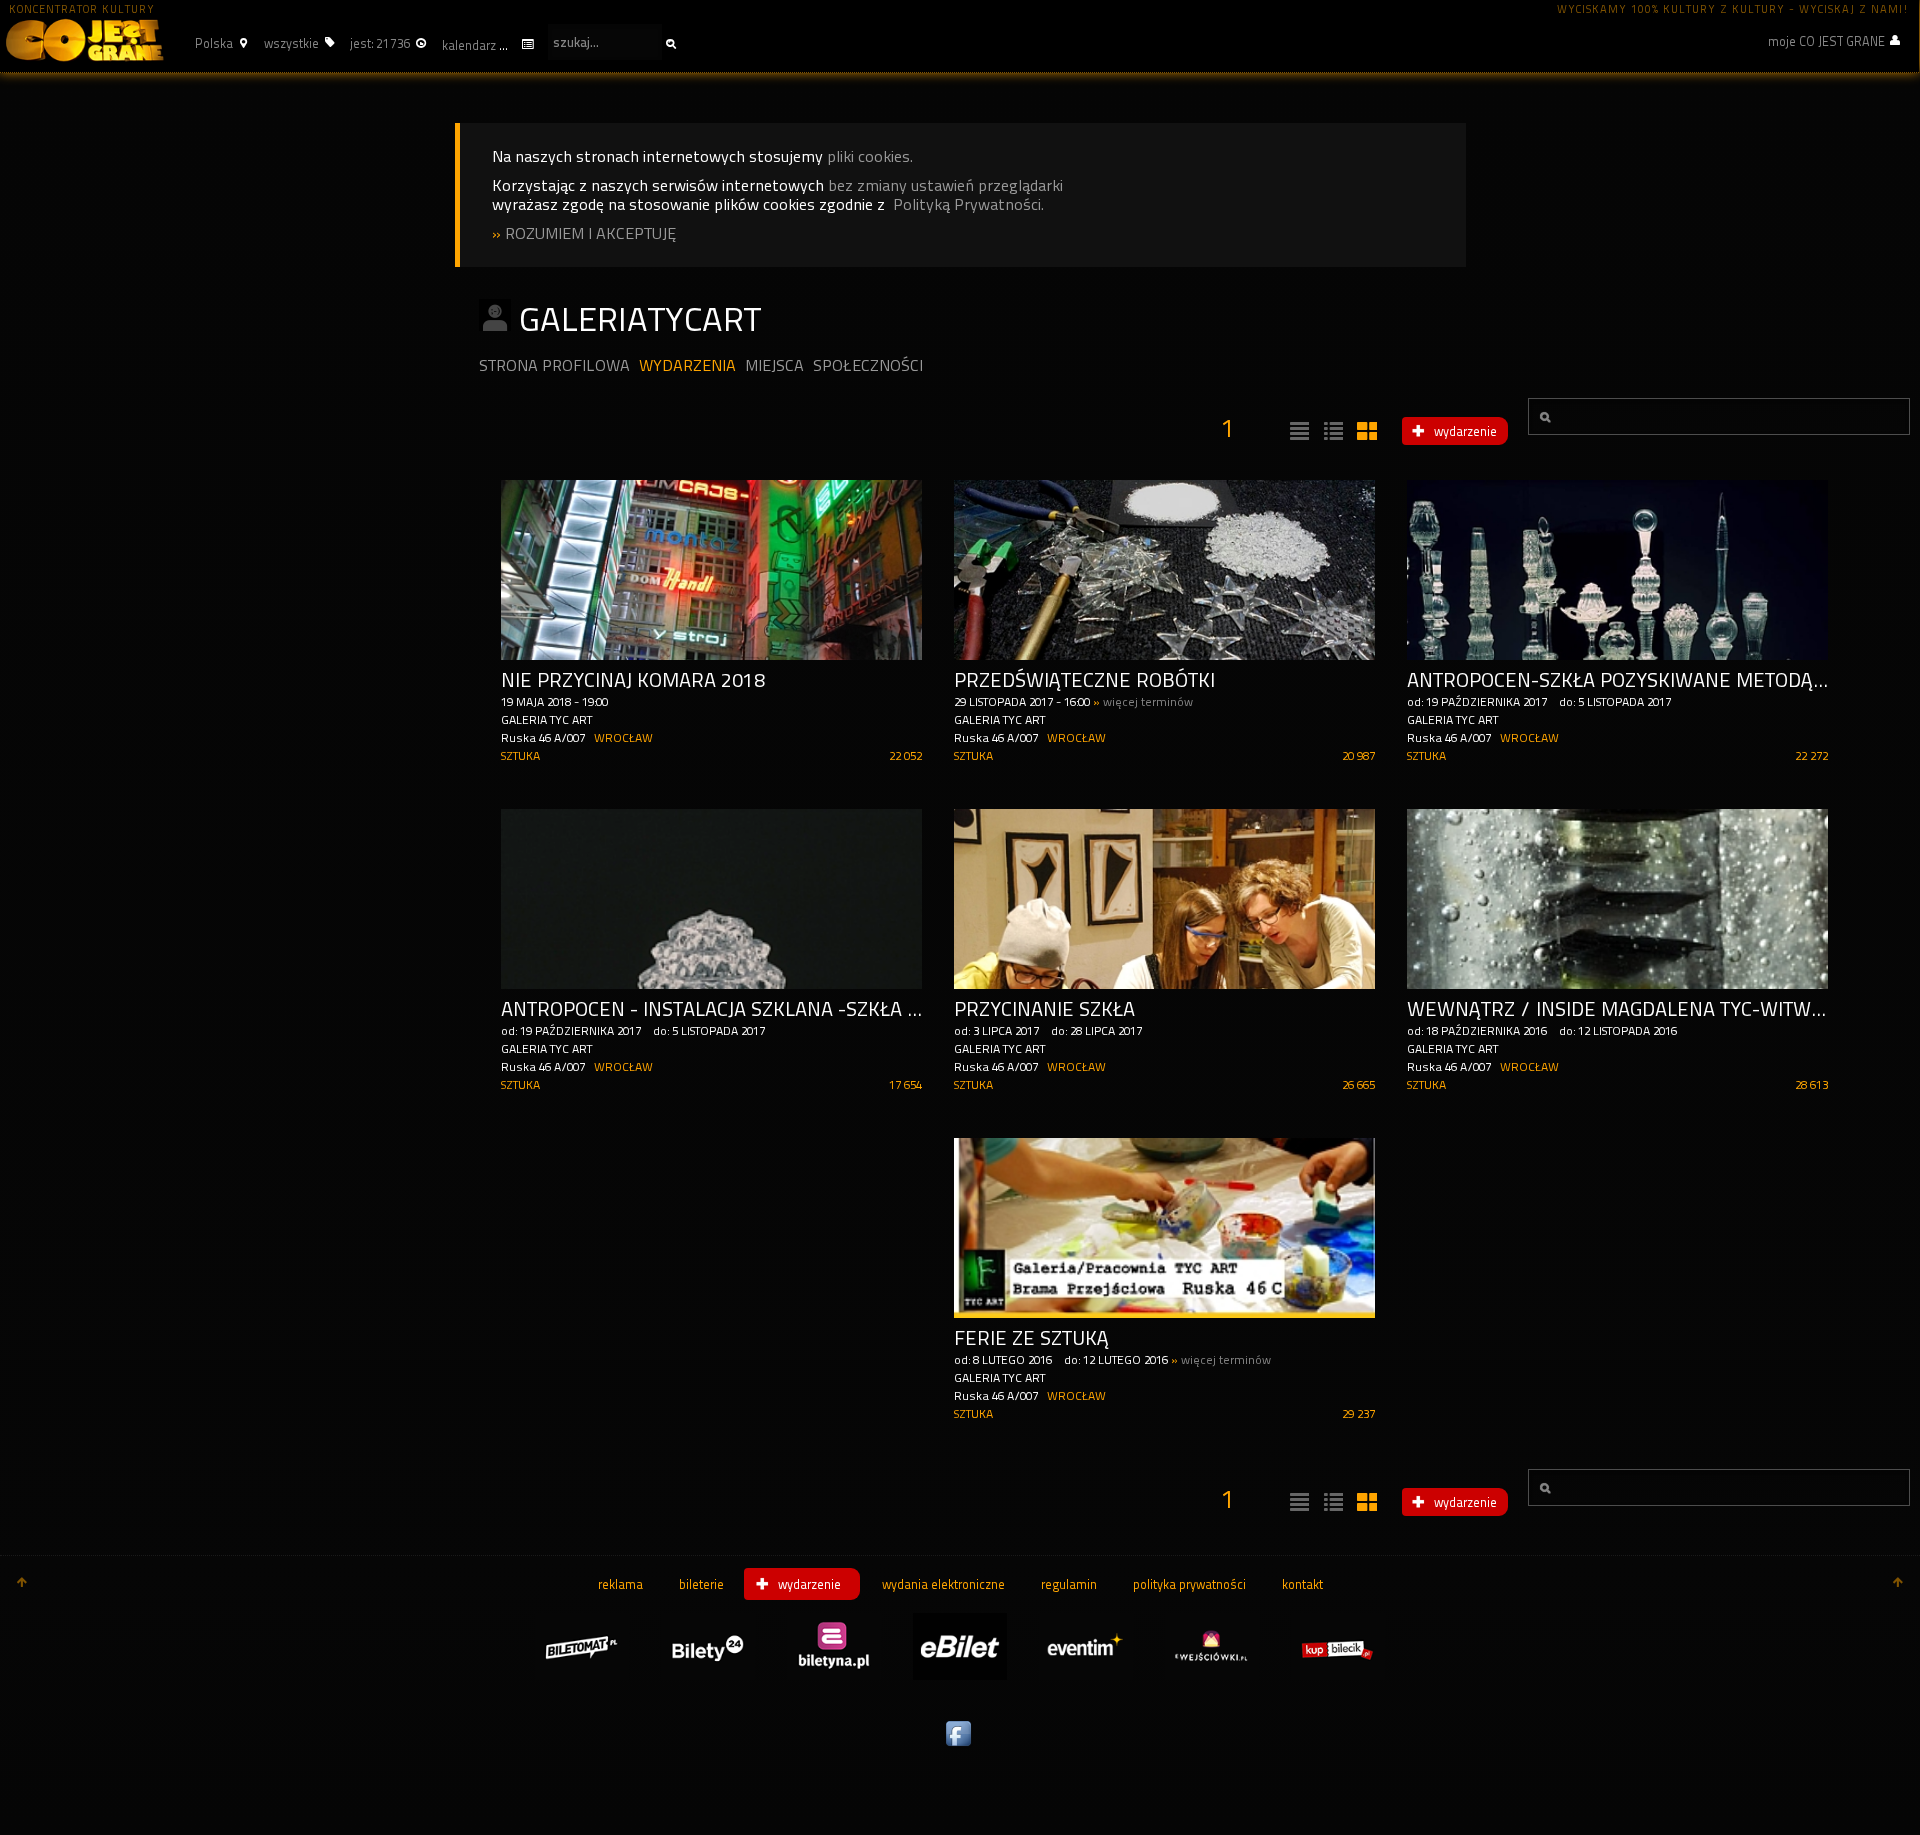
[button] (218, 43)
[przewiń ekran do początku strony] (22, 1584)
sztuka (520, 756)
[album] (1365, 432)
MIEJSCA (774, 365)
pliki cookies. (870, 156)
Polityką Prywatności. (968, 204)
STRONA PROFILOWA (554, 365)
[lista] (1297, 432)
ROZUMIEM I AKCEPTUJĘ (590, 233)
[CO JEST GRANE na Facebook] (960, 1747)
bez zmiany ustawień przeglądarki (945, 185)
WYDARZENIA (687, 365)
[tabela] (1331, 432)
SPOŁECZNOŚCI (868, 365)
